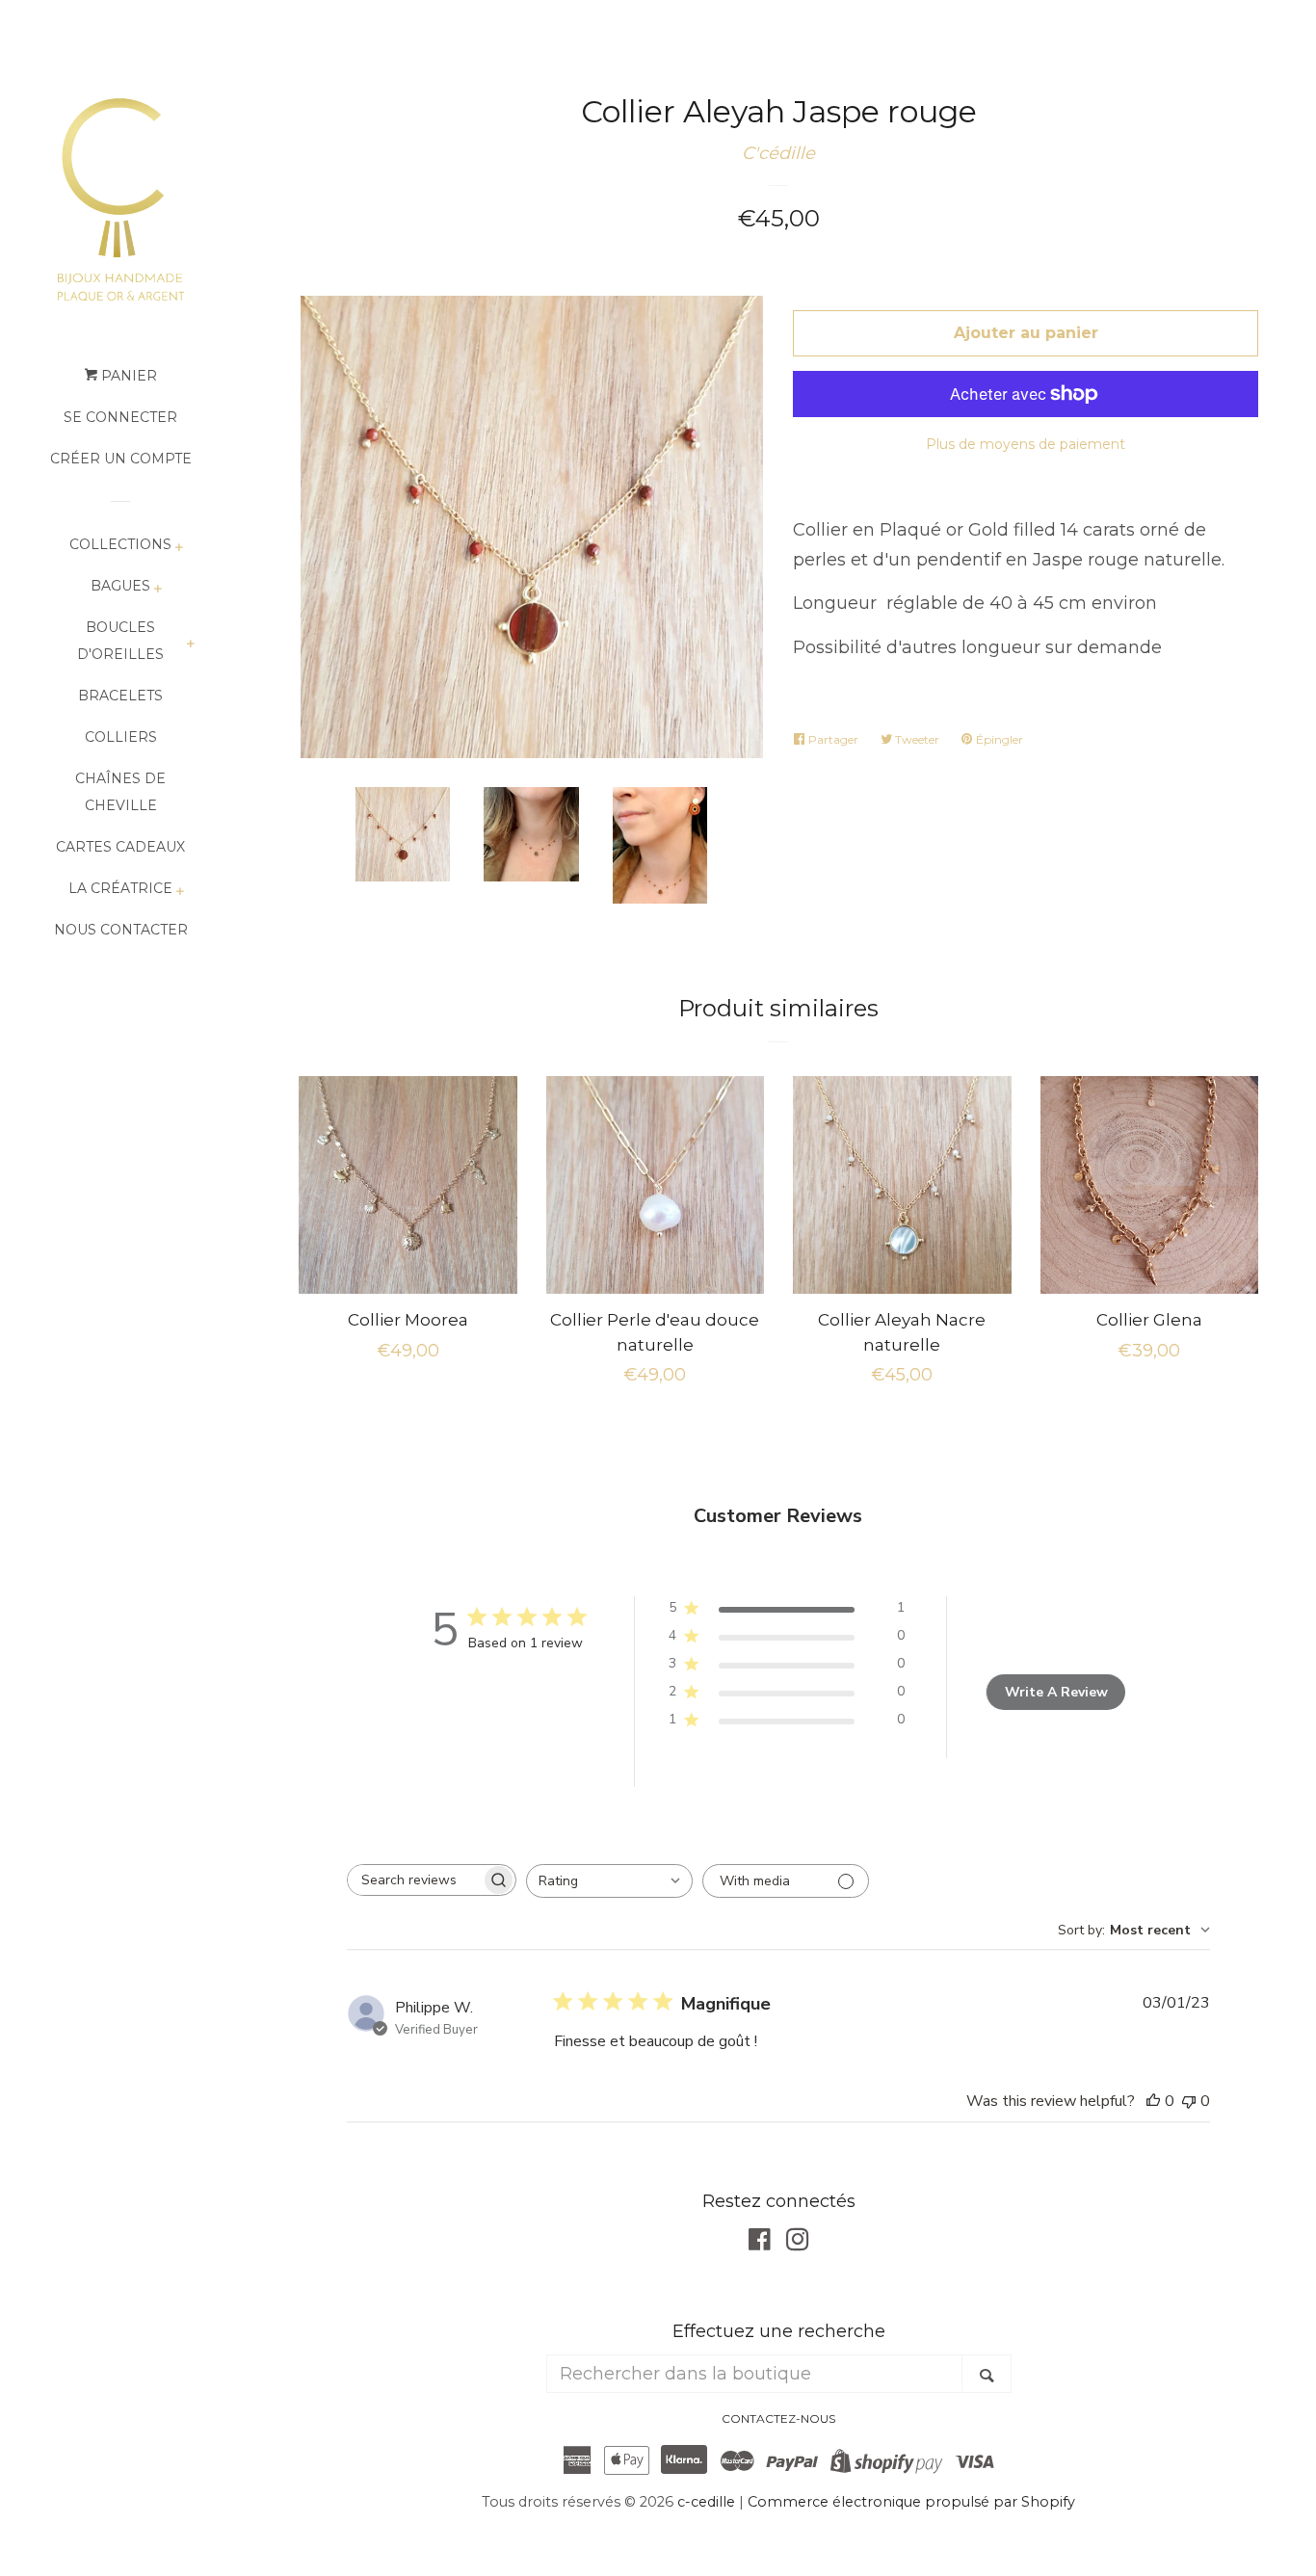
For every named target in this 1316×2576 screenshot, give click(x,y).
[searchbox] (414, 1880)
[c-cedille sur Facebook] (760, 2243)
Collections (120, 544)
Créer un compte (121, 459)
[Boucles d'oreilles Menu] (190, 645)
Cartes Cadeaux (120, 847)
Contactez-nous (778, 2418)
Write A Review (1056, 1692)
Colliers (121, 737)
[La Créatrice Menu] (180, 893)
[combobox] (609, 1881)
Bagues (120, 586)
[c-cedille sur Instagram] (798, 2243)
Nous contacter (121, 930)
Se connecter (120, 417)
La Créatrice (120, 888)
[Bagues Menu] (158, 590)
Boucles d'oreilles (120, 641)
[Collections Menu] (179, 549)
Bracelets (120, 696)
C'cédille (778, 153)
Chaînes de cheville (120, 792)
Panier (127, 376)
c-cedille (706, 2502)
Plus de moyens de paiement (1026, 444)
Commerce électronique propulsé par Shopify (911, 2502)
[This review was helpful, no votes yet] (1153, 2101)
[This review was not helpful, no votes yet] (1189, 2101)
